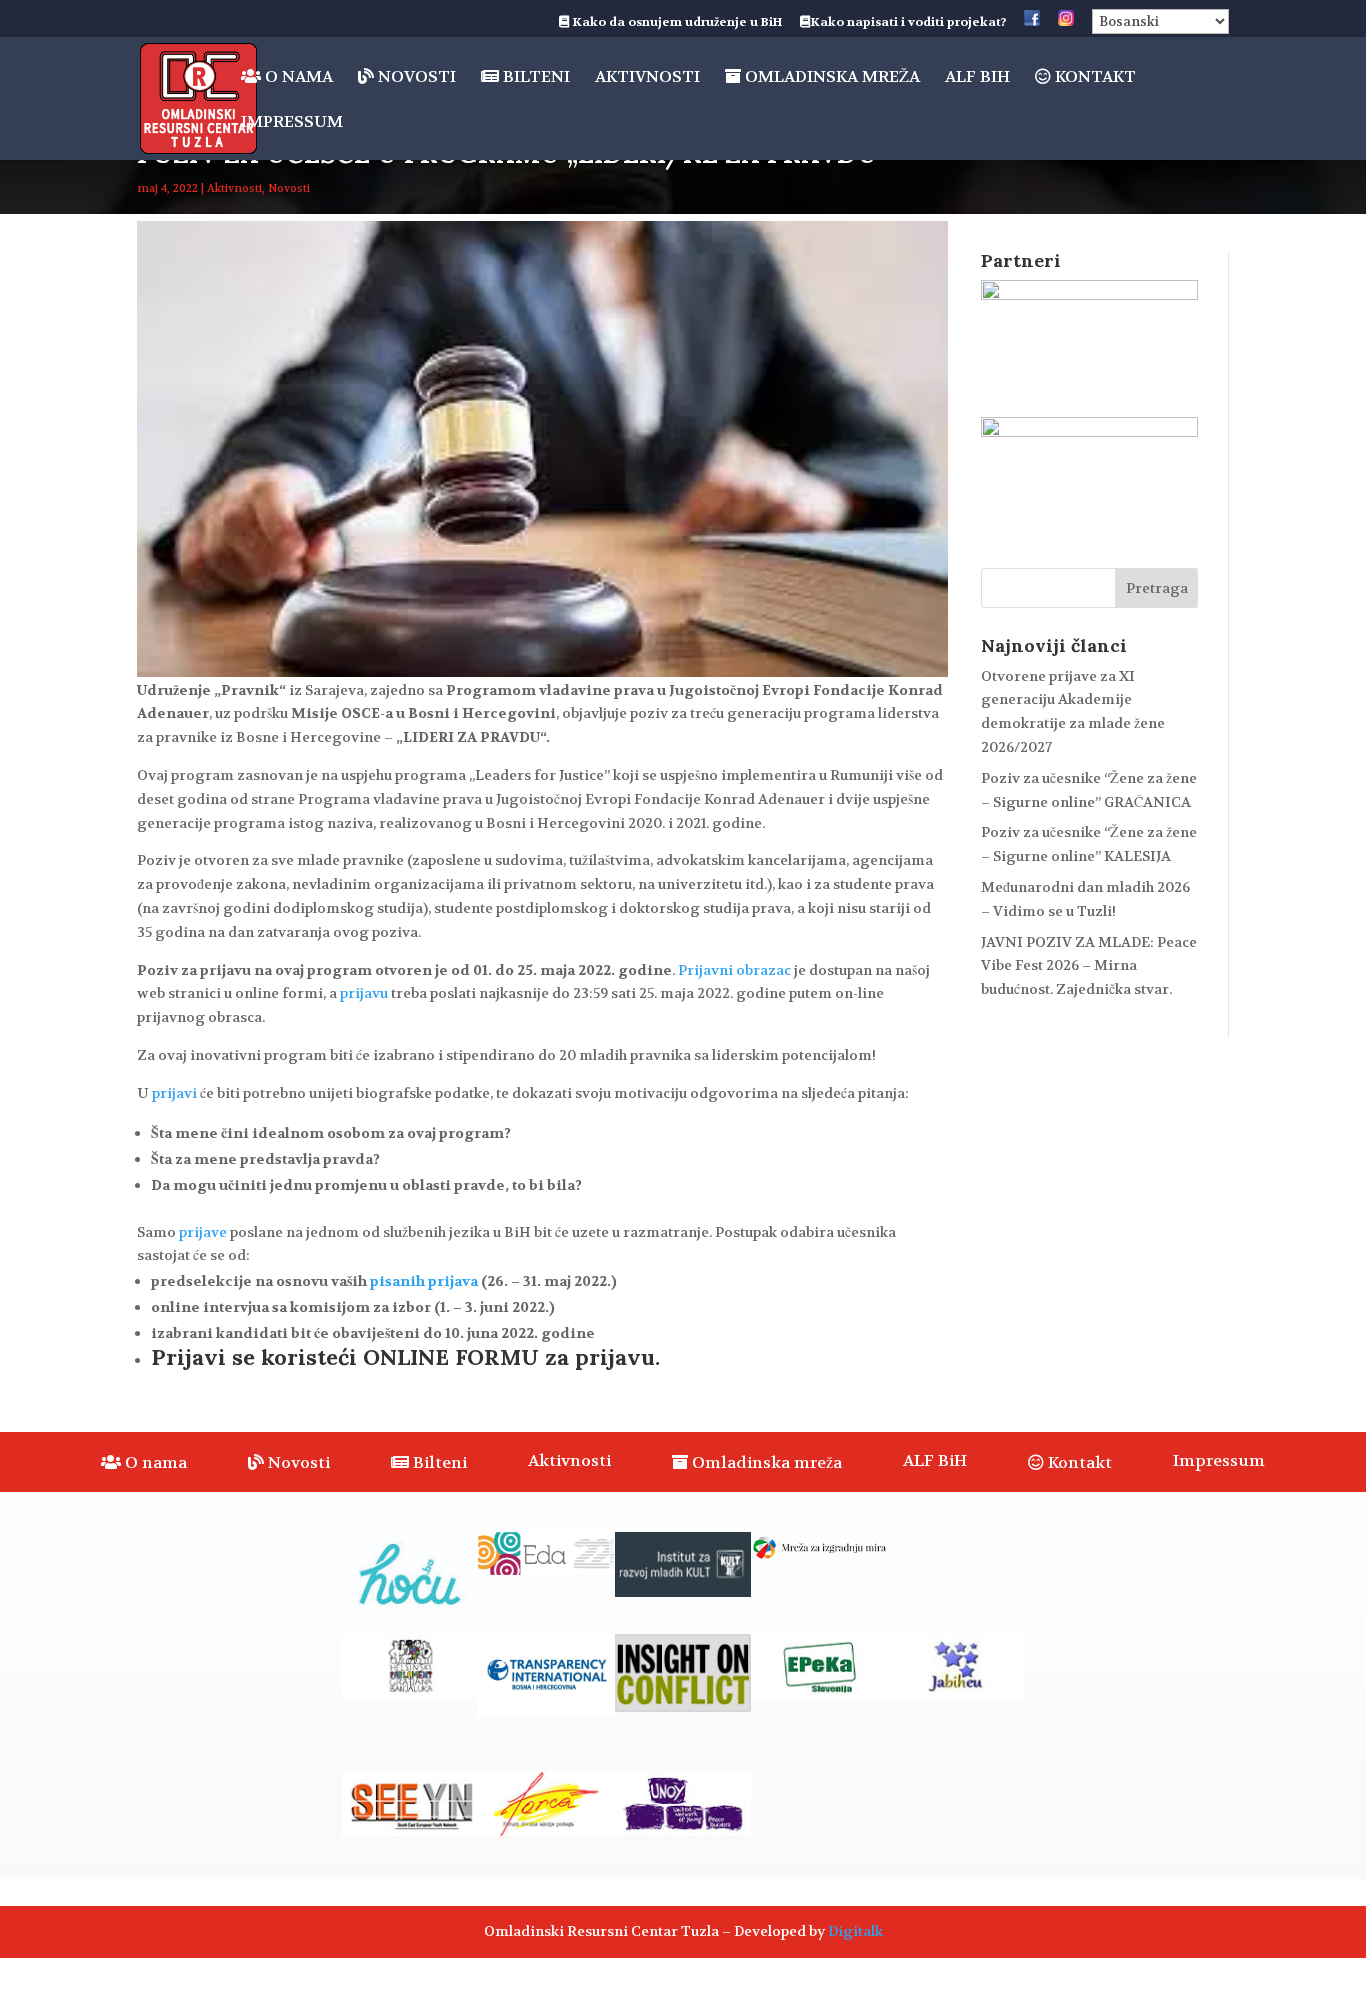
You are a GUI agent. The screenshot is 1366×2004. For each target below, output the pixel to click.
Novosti (415, 77)
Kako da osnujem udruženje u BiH (676, 23)
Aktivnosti (647, 78)
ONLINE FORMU (451, 1357)
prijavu (364, 993)
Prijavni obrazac (734, 970)
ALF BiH (977, 78)
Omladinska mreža (830, 77)
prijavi (174, 1093)
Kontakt (1093, 77)
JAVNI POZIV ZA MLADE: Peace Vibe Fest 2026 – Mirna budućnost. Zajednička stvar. (1089, 966)
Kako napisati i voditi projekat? (908, 23)
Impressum (292, 123)
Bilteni (534, 77)
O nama (297, 77)
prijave (203, 1232)
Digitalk (855, 1931)
